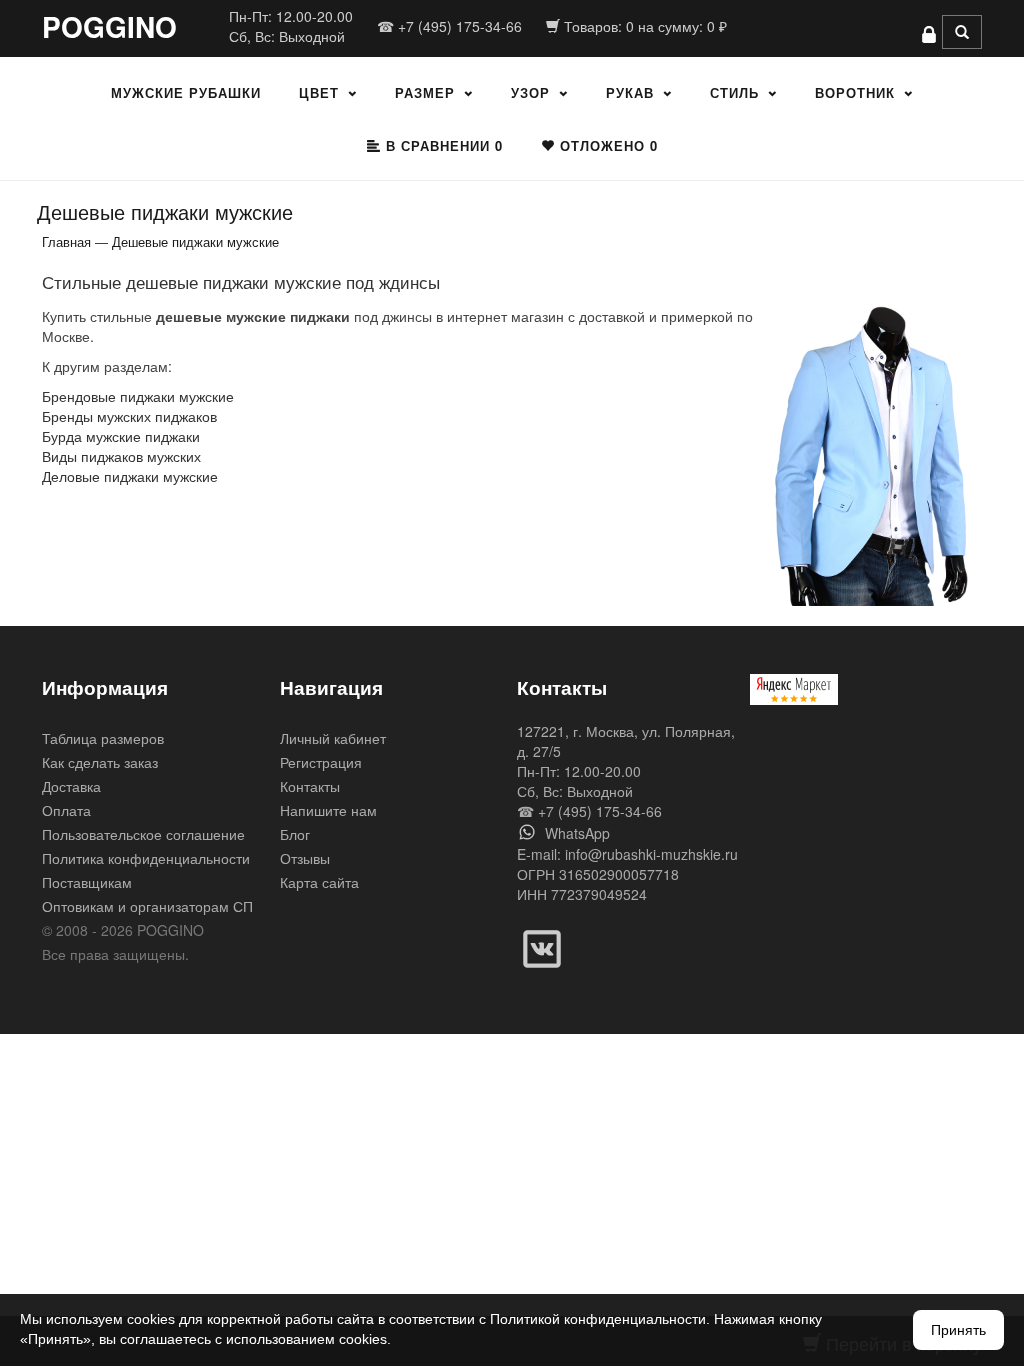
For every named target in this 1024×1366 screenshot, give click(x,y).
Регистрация (321, 762)
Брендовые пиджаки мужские (138, 396)
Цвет (319, 92)
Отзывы (305, 858)
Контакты (310, 786)
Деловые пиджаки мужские (130, 476)
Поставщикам (87, 882)
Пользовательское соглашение (143, 834)
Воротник (855, 92)
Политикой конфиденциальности (598, 1319)
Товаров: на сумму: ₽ (643, 26)
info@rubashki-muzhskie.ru (651, 854)
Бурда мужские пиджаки (121, 436)
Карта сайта (319, 882)
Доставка (71, 786)
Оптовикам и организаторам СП (147, 906)
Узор (530, 92)
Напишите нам (328, 810)
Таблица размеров (103, 738)
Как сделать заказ (100, 762)
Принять (958, 1330)
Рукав (630, 92)
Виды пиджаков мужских (121, 456)
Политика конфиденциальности (146, 858)
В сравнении (442, 145)
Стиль (734, 92)
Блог (295, 834)
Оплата (66, 810)
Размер (425, 92)
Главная (66, 241)
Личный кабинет (333, 738)
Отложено (606, 145)
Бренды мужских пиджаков (129, 416)
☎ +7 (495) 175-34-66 (449, 26)
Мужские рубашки (186, 92)
